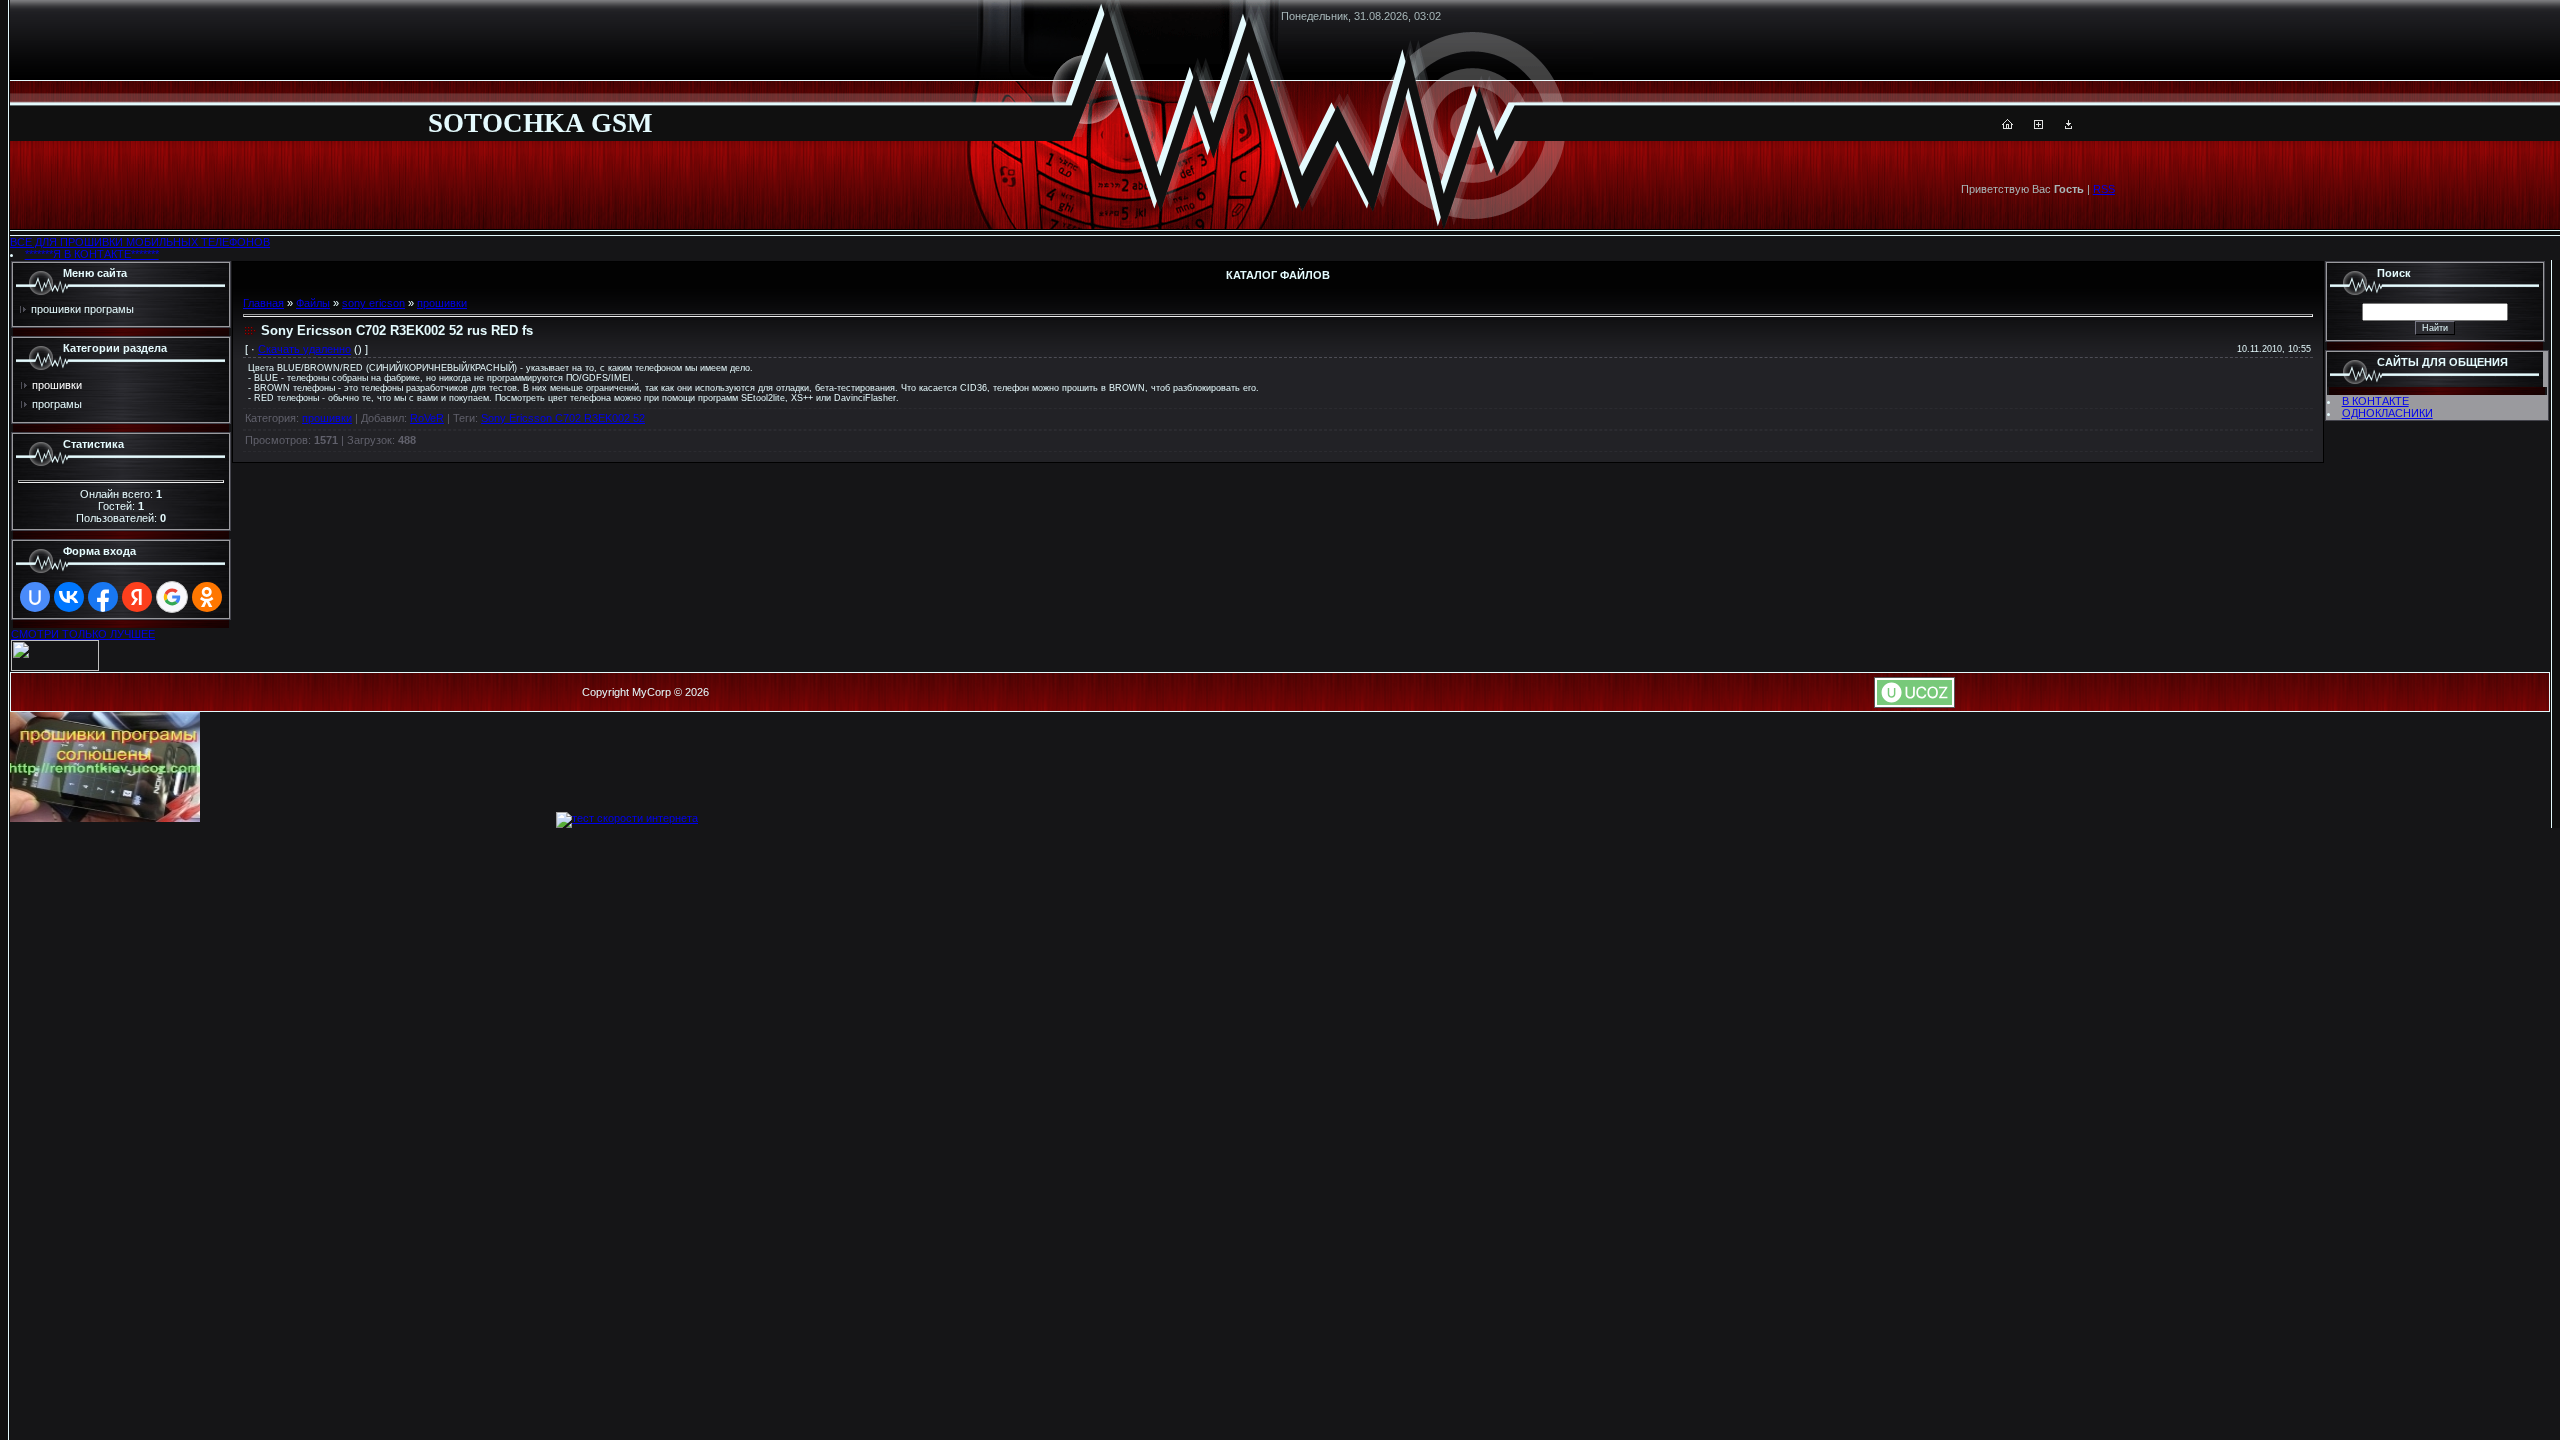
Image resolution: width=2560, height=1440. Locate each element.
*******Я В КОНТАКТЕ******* (92, 254)
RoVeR (427, 418)
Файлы (313, 303)
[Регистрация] (2038, 125)
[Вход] (2068, 125)
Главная (263, 303)
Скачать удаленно (304, 349)
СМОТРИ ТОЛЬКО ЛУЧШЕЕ (83, 634)
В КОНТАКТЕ (2375, 401)
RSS (2104, 189)
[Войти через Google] (172, 597)
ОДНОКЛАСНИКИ (2387, 413)
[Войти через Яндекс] (137, 597)
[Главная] (2007, 125)
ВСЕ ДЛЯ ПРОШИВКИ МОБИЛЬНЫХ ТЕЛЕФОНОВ (140, 242)
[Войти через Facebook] (103, 597)
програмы (57, 404)
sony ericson (373, 303)
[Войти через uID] (35, 597)
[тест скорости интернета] (627, 818)
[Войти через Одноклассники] (207, 597)
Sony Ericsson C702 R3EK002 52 (563, 418)
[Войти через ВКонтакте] (69, 597)
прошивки (57, 385)
